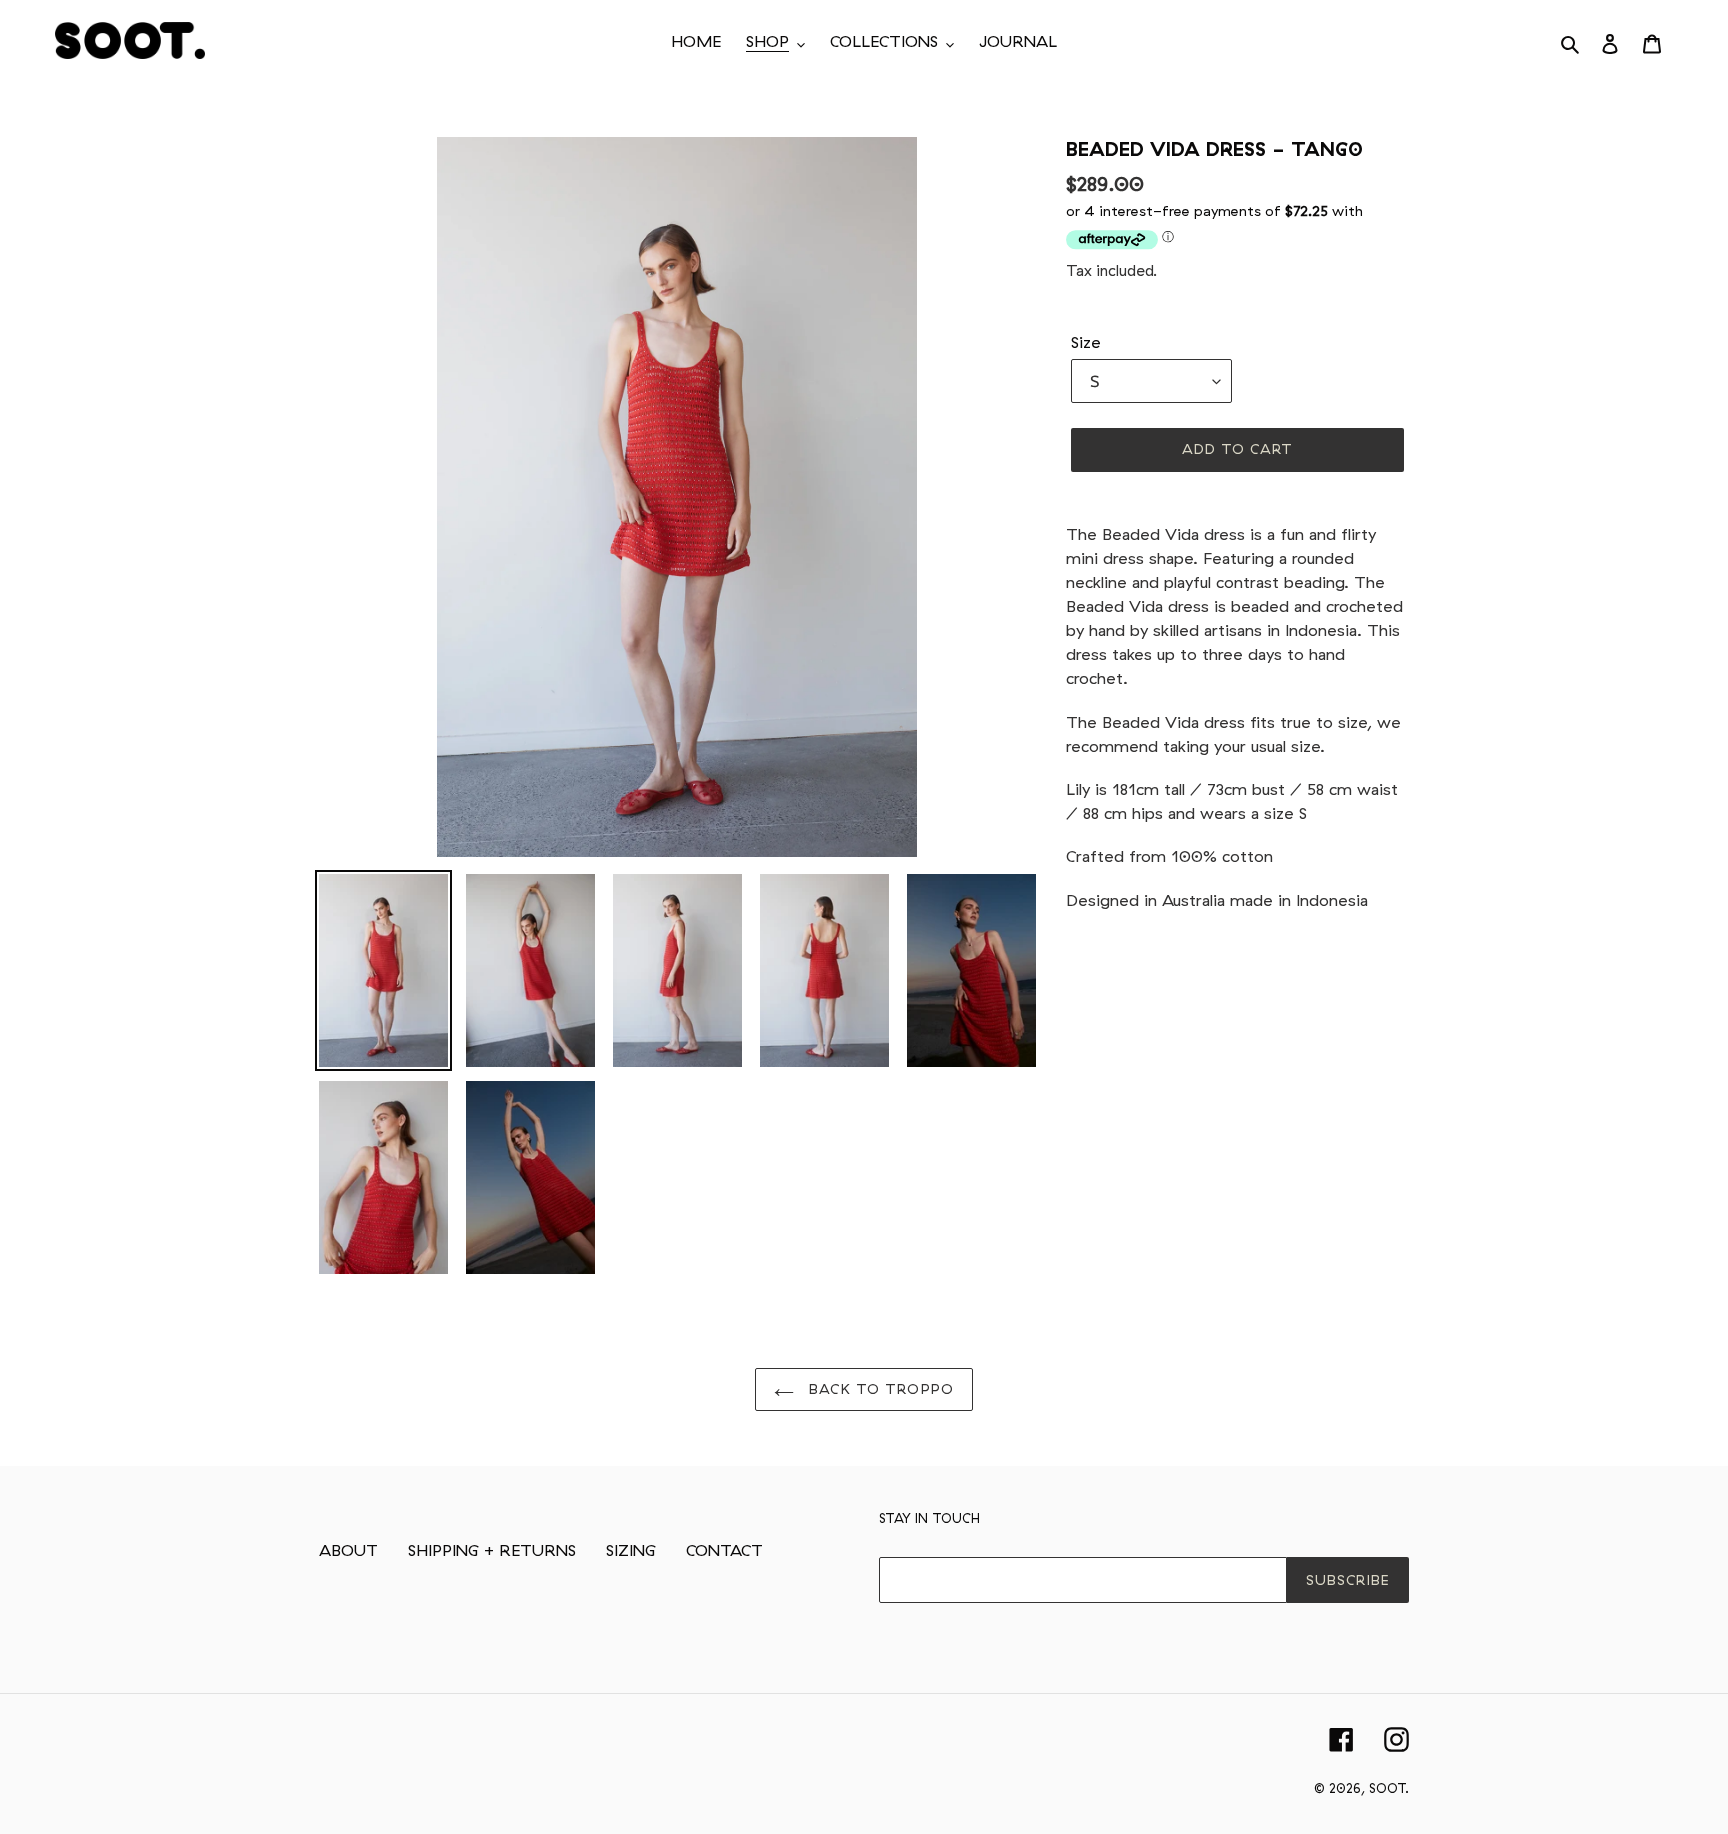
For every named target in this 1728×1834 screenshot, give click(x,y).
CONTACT (724, 1550)
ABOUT (348, 1550)
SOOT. (1389, 1788)
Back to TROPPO (879, 1389)
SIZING (631, 1550)
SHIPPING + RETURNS (492, 1550)
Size (1086, 342)
